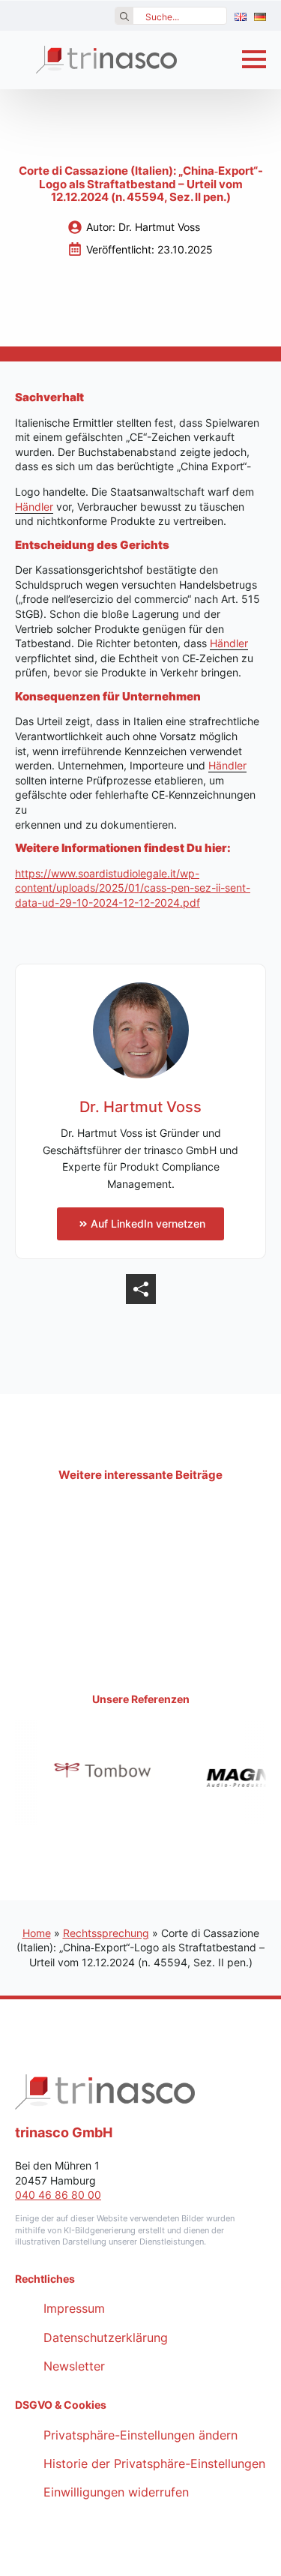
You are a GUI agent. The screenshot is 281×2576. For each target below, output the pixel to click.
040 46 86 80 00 (58, 2195)
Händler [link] (34, 507)
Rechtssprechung (106, 1933)
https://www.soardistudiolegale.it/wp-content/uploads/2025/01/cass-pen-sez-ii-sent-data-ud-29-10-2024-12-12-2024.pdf (133, 888)
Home (37, 1933)
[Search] (124, 16)
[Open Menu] (254, 59)
